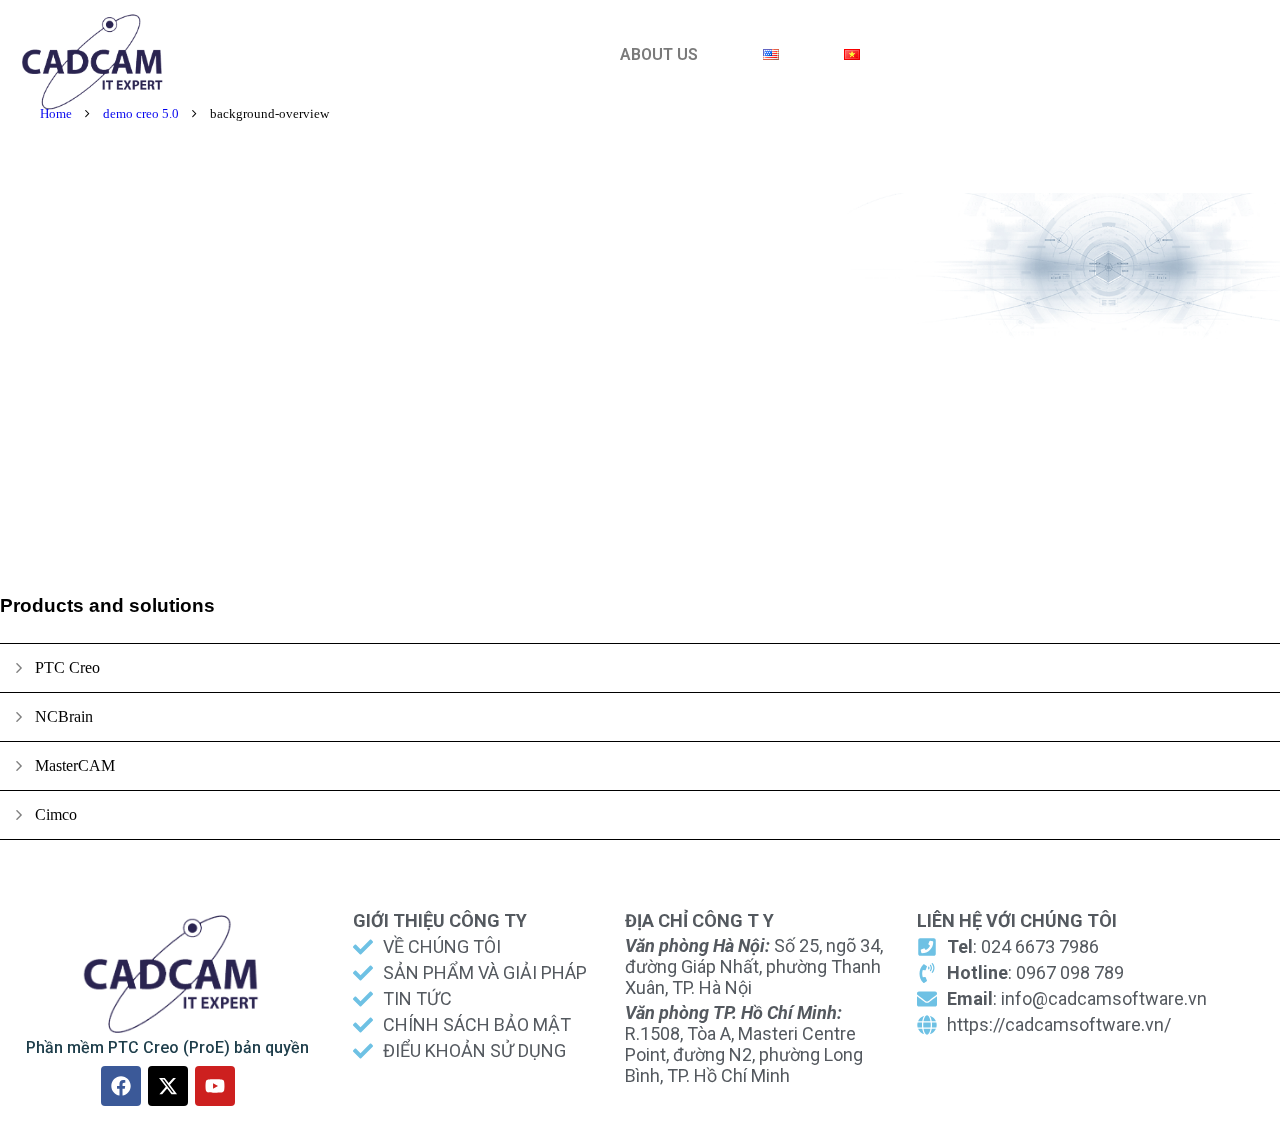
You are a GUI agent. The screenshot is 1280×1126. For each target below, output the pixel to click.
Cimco (56, 814)
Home (56, 113)
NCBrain (64, 716)
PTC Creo (67, 667)
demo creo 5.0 (141, 113)
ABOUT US (659, 54)
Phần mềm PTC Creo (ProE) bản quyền (167, 1047)
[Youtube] (215, 1086)
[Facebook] (121, 1086)
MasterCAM (75, 765)
